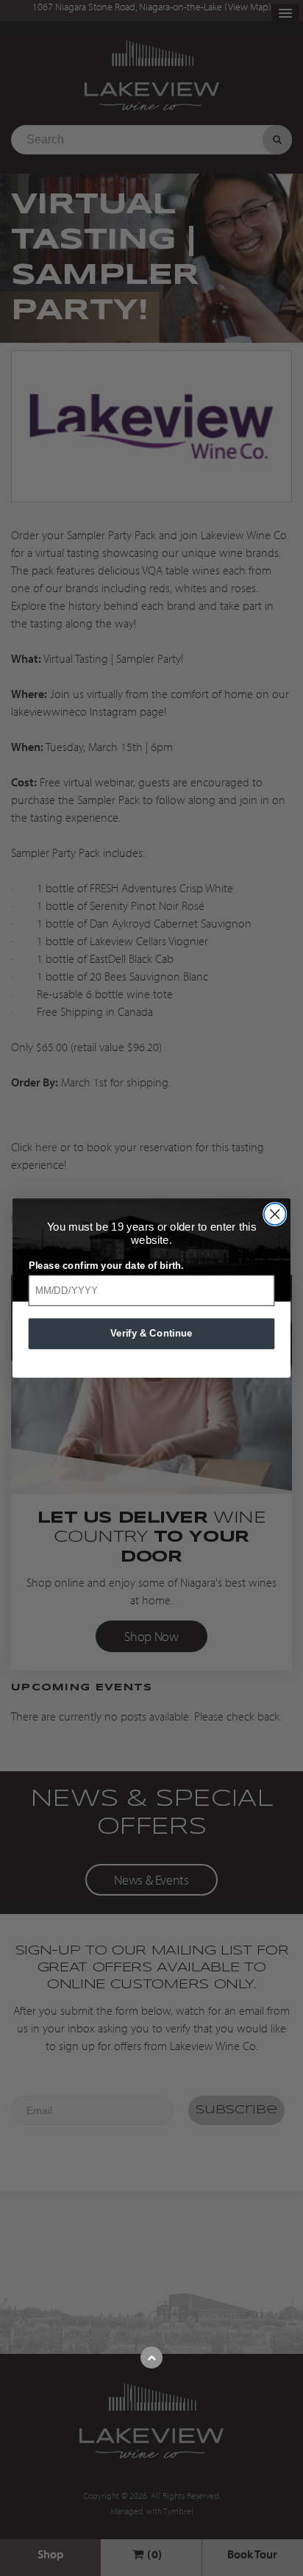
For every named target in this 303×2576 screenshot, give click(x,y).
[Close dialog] (275, 1214)
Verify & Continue (151, 1333)
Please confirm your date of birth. (106, 1265)
